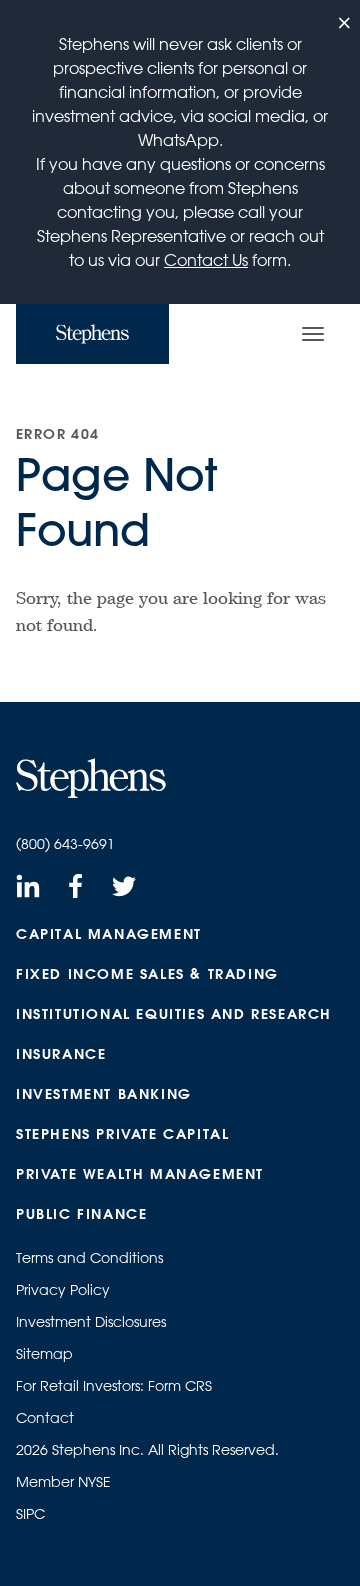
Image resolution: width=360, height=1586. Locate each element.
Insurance (61, 1054)
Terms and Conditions (89, 1258)
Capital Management (109, 934)
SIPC (30, 1514)
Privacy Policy (63, 1290)
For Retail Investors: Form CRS (114, 1386)
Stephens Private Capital (122, 1134)
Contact (45, 1418)
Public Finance (81, 1214)
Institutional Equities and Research (174, 1014)
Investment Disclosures (91, 1322)
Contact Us (206, 260)
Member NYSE (63, 1482)
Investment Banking (104, 1094)
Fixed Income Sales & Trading (147, 974)
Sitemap (44, 1354)
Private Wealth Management (140, 1174)
